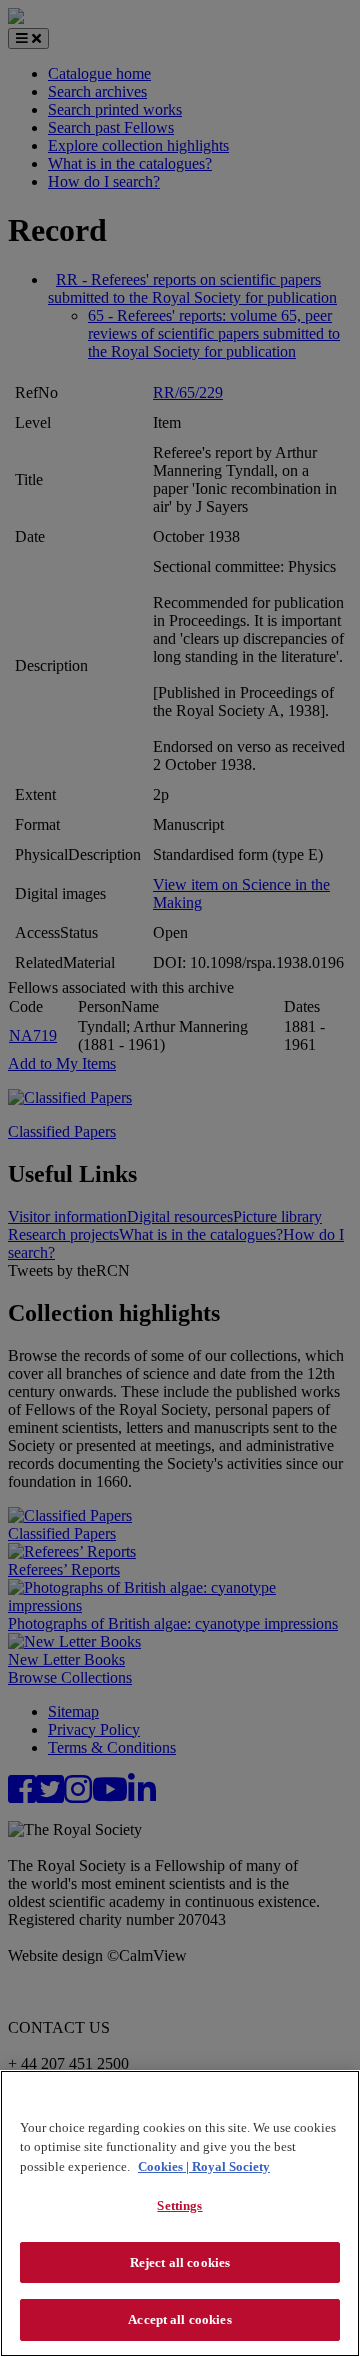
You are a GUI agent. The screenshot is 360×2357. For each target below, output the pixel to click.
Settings (179, 2205)
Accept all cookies (179, 2319)
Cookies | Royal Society (204, 2166)
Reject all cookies (180, 2262)
